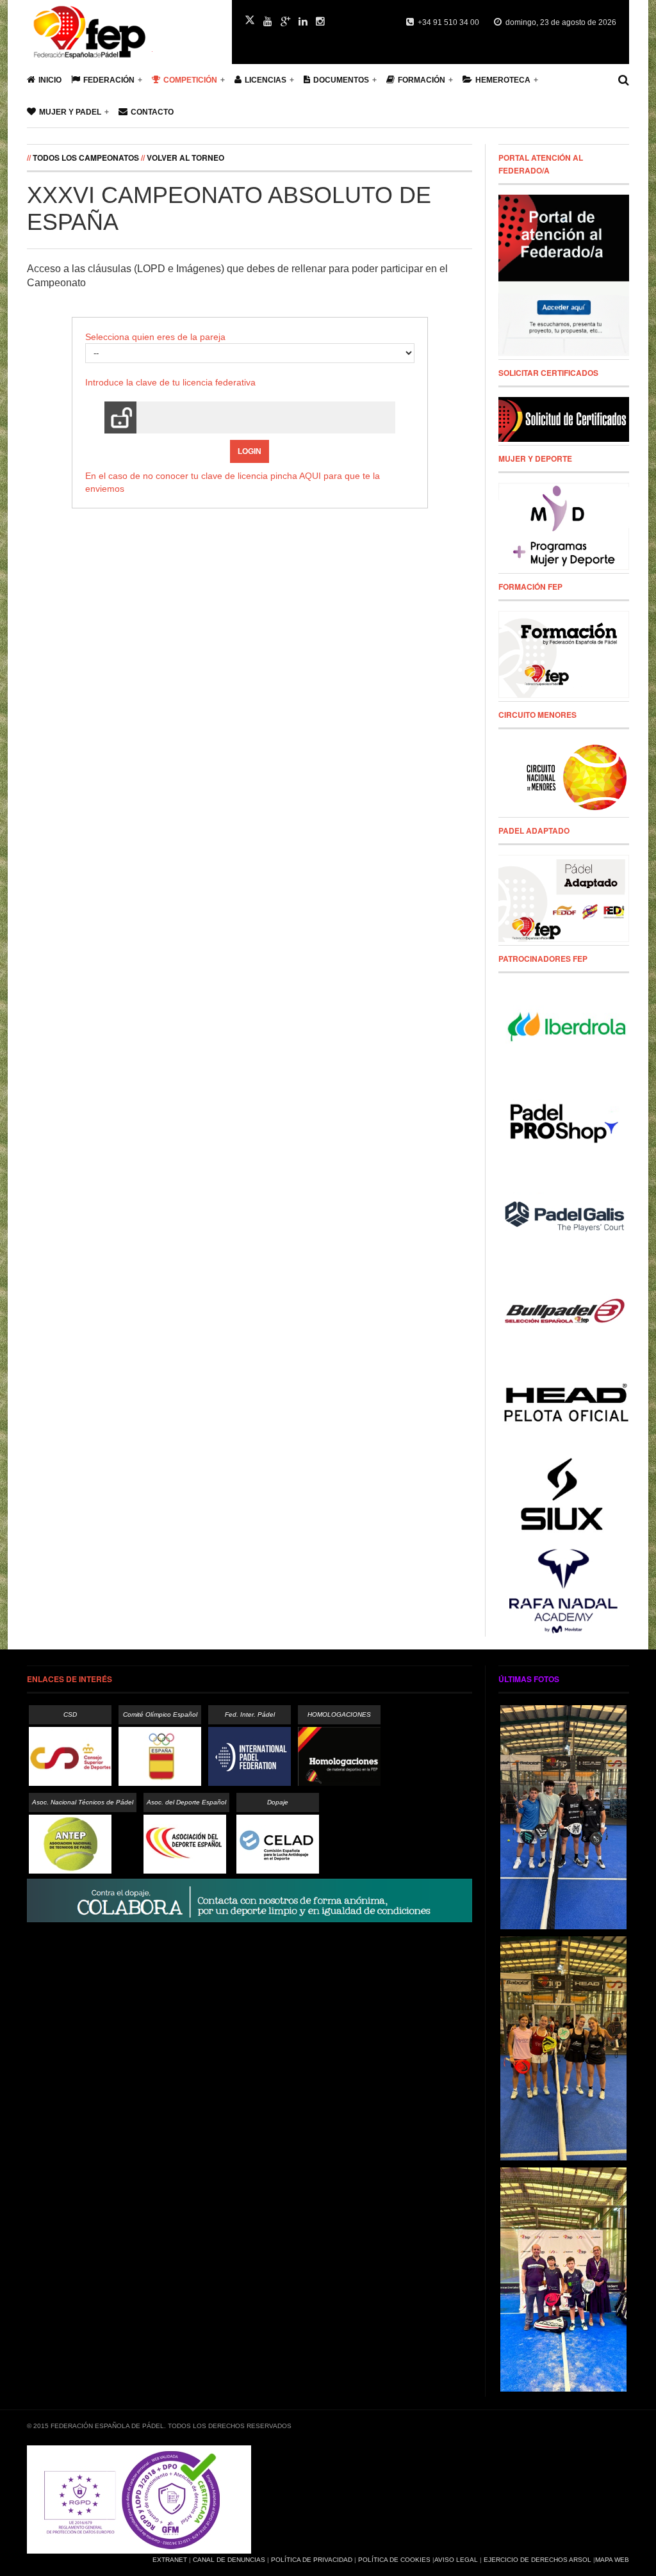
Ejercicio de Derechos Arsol (537, 2560)
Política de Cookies (394, 2560)
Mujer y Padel (70, 112)
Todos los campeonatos (86, 158)
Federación (109, 80)
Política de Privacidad (312, 2560)
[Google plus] (285, 22)
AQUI (310, 476)
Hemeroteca (503, 80)
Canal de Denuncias (229, 2560)
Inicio (50, 80)
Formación (422, 80)
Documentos (341, 80)
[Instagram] (320, 22)
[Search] (624, 80)
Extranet (170, 2560)
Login (250, 451)
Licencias (266, 80)
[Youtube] (268, 22)
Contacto (152, 112)
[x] (250, 20)
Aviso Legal (456, 2560)
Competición (190, 80)
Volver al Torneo (185, 158)
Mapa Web (612, 2560)
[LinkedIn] (303, 22)
